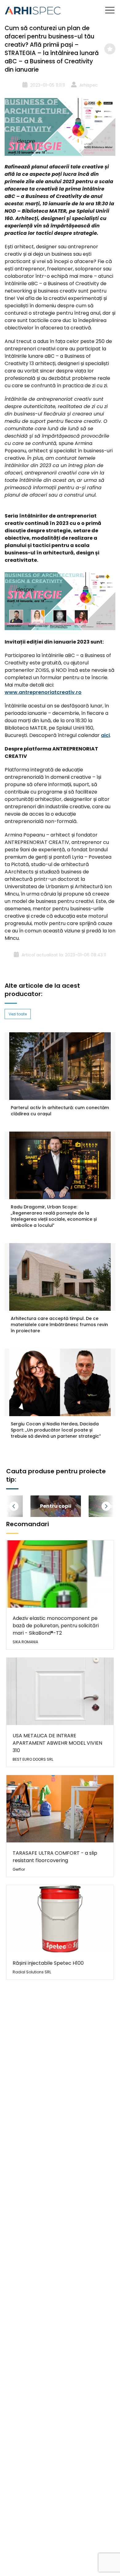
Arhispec (89, 85)
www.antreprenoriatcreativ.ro (43, 692)
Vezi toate (18, 1014)
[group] (56, 1506)
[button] (22, 1506)
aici (105, 735)
